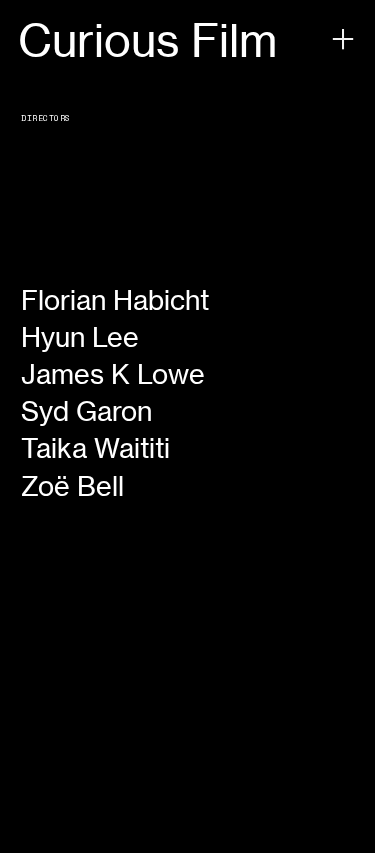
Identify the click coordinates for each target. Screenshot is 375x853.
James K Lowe (113, 374)
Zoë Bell (72, 486)
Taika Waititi (95, 448)
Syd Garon (86, 411)
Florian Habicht (115, 300)
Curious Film (147, 40)
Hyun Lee (80, 337)
